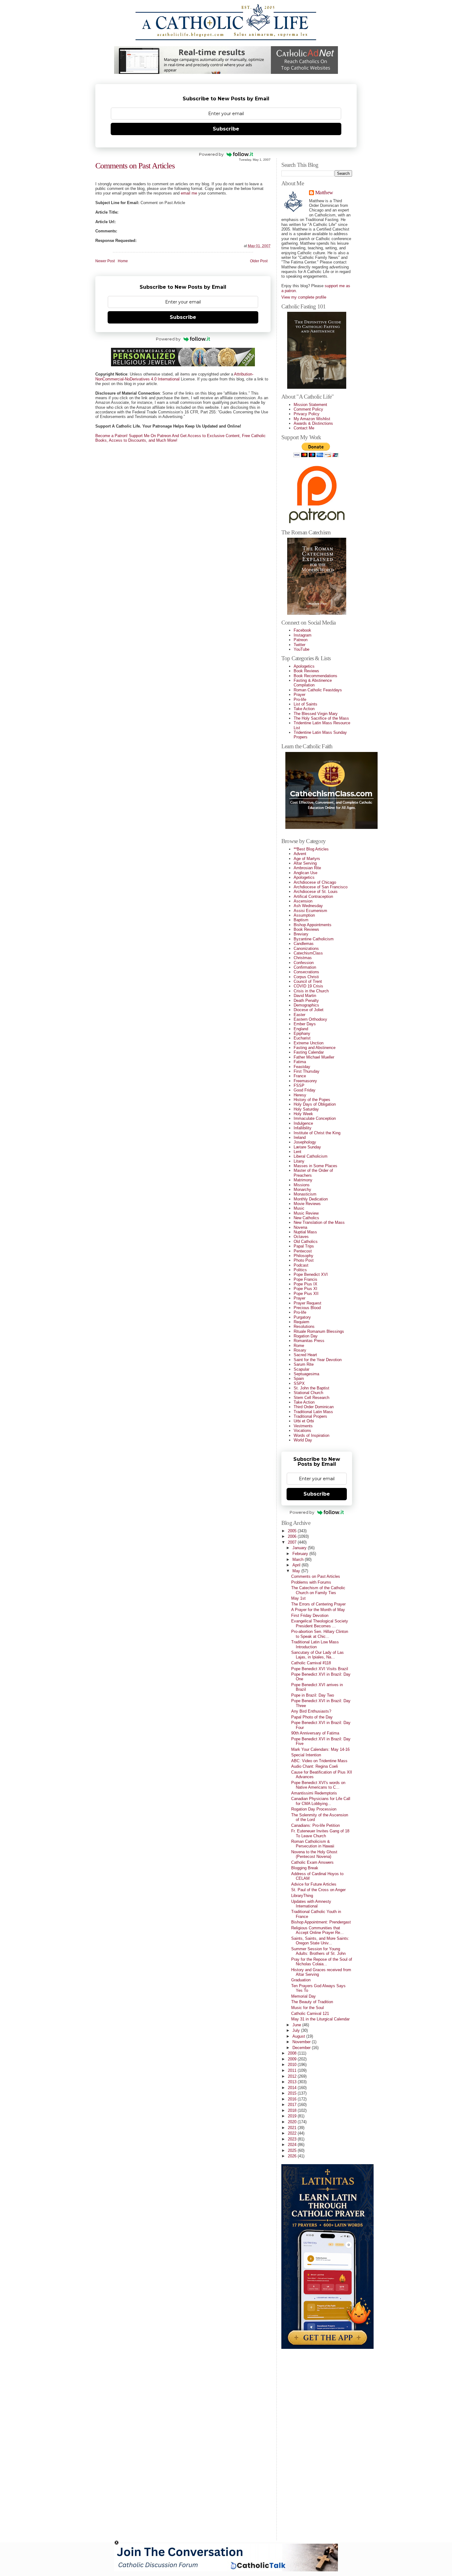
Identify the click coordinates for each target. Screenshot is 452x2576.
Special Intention (306, 1755)
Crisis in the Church (311, 991)
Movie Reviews (307, 1204)
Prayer (299, 695)
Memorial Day (303, 1996)
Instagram (303, 635)
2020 (293, 2122)
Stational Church (308, 1393)
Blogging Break (305, 1868)
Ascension (303, 901)
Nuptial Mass (305, 1232)
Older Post (259, 261)
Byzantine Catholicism (314, 939)
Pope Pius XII (306, 1294)
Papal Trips (304, 1246)
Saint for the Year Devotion (318, 1360)
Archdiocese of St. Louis (316, 892)
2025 (293, 2150)
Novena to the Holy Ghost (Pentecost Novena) (314, 1854)
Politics (300, 1270)
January (300, 1548)
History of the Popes (312, 1100)
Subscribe (226, 129)
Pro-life (300, 699)
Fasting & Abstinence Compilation (313, 683)
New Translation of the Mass (319, 1222)
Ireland (300, 1137)
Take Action (304, 709)
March (299, 1559)
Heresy (300, 1095)
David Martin (305, 996)
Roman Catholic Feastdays (318, 690)
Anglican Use (305, 873)
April (297, 1565)
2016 (293, 2099)
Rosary (300, 1350)
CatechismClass (308, 953)
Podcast (301, 1265)
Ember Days (305, 1024)
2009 (293, 2059)
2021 (293, 2128)
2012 (293, 2076)
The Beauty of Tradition (312, 2002)
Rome (299, 1346)
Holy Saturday (306, 1109)
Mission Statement (310, 405)
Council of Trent (308, 981)
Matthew (324, 193)
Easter (299, 1015)
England (301, 1029)
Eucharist (302, 1038)
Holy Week (303, 1114)
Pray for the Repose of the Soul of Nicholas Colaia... (322, 1962)
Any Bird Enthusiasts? (311, 1711)
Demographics (306, 1005)
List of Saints (305, 704)
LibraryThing (302, 1896)
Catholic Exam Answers (312, 1862)
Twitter (299, 645)
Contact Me (304, 428)
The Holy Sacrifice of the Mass (321, 718)
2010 (293, 2065)
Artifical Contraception (313, 896)
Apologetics (304, 666)
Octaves (301, 1237)
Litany (299, 1161)
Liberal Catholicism (311, 1156)
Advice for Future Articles (314, 1884)
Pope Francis (305, 1279)
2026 (293, 2156)
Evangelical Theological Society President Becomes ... (320, 1623)
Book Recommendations (315, 676)
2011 (293, 2070)
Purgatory (302, 1317)
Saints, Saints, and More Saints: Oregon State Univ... (320, 1941)
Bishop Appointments (313, 925)
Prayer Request (307, 1303)
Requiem (301, 1322)
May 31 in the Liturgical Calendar (320, 2019)
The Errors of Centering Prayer (318, 1604)
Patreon (301, 640)
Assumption (304, 915)
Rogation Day (306, 1336)
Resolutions (304, 1326)
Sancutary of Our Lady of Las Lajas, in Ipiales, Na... (317, 1655)
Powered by (211, 154)
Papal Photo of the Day (312, 1717)
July (297, 2030)
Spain (299, 1378)
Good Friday (305, 1090)
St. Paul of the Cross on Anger (318, 1890)
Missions (302, 1185)
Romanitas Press (309, 1341)
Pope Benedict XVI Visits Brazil (320, 1669)
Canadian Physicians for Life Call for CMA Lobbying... (321, 1801)
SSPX (299, 1383)
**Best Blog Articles (311, 849)
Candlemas (304, 944)
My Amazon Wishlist (312, 419)
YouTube (301, 649)
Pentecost (303, 1251)
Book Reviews (306, 671)
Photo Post (304, 1260)
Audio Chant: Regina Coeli (315, 1766)
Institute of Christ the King (317, 1133)
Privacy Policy (307, 414)
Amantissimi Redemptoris (314, 1793)
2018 (293, 2110)
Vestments (303, 1426)
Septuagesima (306, 1374)
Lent (297, 1152)
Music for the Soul (307, 2008)
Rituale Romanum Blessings (319, 1331)
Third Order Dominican (314, 1407)
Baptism (301, 920)
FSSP (299, 1085)
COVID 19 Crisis (308, 986)
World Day (303, 1440)
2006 (293, 1536)
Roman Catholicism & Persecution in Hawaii (313, 1844)
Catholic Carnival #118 (311, 1663)
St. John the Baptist (311, 1388)
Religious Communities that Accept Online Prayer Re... (317, 1930)
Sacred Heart (305, 1355)
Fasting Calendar (309, 1052)
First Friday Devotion (310, 1616)
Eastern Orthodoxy (310, 1019)
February (301, 1554)
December (302, 2048)
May (297, 1571)
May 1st (298, 1598)
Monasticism (305, 1194)
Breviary (301, 934)
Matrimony (303, 1180)
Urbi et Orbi (304, 1421)
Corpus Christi (306, 977)
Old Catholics (306, 1242)
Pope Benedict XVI (311, 1274)
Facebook (302, 630)
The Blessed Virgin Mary (316, 714)
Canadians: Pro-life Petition (315, 1825)
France (300, 1076)
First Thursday (307, 1071)
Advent (300, 854)
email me (189, 193)
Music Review (306, 1213)
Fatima (300, 1062)
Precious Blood (307, 1308)
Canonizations (306, 948)
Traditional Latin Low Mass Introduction (315, 1644)
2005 (293, 1531)
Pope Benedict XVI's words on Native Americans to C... (318, 1785)
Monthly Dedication (311, 1199)
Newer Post (105, 261)
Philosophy (303, 1256)
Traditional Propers (310, 1416)
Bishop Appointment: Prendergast (321, 1922)
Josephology (305, 1142)
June (297, 2025)
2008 (293, 2053)
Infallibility (303, 1128)
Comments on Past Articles (135, 166)
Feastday (302, 1067)
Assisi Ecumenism (310, 911)
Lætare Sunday (307, 1147)
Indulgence (303, 1123)
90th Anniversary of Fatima (315, 1733)
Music (299, 1208)
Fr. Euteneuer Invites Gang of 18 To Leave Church (320, 1833)
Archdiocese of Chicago (315, 882)
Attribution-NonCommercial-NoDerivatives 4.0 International (174, 376)
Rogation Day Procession (314, 1809)
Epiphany (302, 1033)
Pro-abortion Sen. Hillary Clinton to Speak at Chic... (320, 1634)
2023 (293, 2139)
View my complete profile (304, 297)
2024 (293, 2145)
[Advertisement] (306, 2442)
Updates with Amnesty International (311, 1904)
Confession (304, 963)
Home (123, 261)
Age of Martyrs (307, 859)
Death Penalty (306, 1001)
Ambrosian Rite (307, 868)
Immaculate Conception (315, 1118)
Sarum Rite (304, 1364)
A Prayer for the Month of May (318, 1610)
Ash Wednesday (308, 906)
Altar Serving (305, 863)
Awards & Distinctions (313, 423)
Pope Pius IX (305, 1284)
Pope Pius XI (305, 1289)
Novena (300, 1227)
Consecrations (306, 972)
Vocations (302, 1431)
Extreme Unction (309, 1043)
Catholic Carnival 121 (310, 2013)
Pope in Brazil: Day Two (313, 1695)
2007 (293, 1542)
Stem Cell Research (311, 1398)
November (302, 2042)
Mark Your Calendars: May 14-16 (320, 1749)
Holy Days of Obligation (315, 1104)
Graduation (301, 1980)
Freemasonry (305, 1081)
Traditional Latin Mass (313, 1412)
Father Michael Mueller (314, 1057)
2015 (293, 2093)
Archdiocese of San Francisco (321, 887)
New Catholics (306, 1218)
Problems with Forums (311, 1582)
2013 (293, 2082)
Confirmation (305, 967)
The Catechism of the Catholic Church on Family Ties (318, 1590)
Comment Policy (308, 409)
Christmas (303, 958)
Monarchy (302, 1190)
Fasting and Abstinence (315, 1048)
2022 (293, 2133)
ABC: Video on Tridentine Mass (319, 1761)
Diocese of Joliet (309, 1010)
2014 (293, 2088)
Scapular (301, 1369)
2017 (293, 2105)
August (299, 2036)
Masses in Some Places (315, 1166)
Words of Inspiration (311, 1435)
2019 (293, 2116)
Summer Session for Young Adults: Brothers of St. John (318, 1951)
